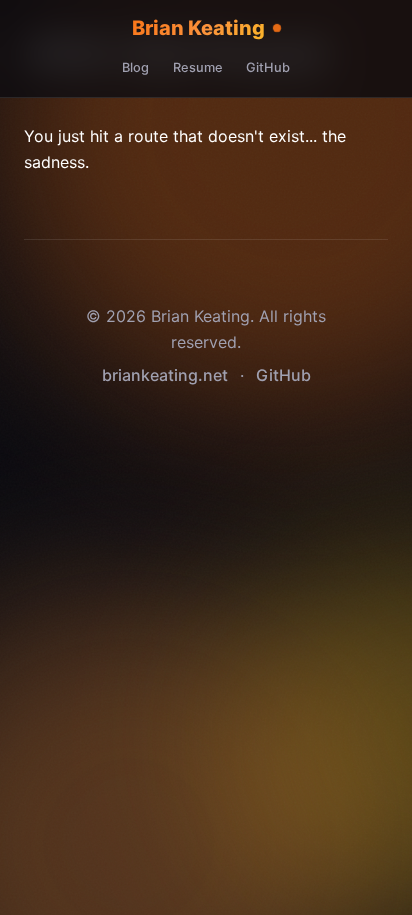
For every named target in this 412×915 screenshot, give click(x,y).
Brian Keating (198, 28)
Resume (198, 67)
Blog (135, 67)
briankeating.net (165, 375)
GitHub (268, 67)
